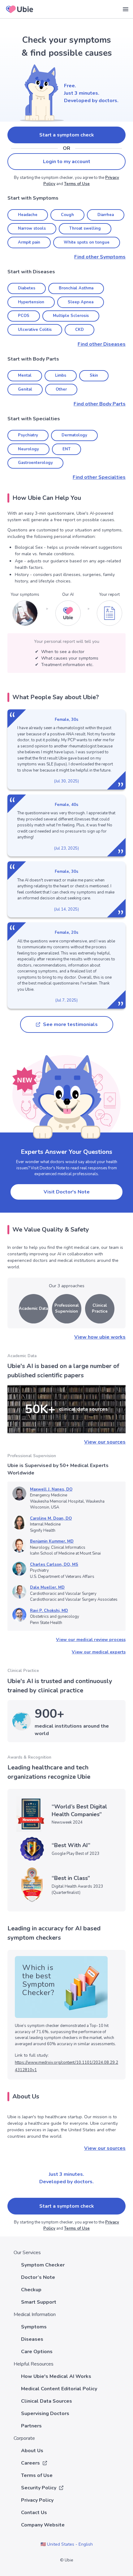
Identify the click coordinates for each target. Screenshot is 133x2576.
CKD (79, 330)
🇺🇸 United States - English (67, 2544)
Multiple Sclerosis (71, 316)
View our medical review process (91, 1640)
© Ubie (66, 2560)
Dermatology (74, 435)
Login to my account (67, 162)
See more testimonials (70, 1024)
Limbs (61, 375)
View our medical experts (99, 1652)
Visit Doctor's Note (67, 1192)
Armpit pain (29, 242)
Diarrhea (106, 215)
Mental (25, 375)
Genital (25, 389)
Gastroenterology (35, 463)
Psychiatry (28, 435)
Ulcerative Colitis (35, 330)
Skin (94, 375)
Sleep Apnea (81, 302)
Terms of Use (77, 184)
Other (61, 389)
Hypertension (31, 302)
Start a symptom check (67, 135)
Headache (28, 215)
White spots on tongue (87, 242)
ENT (66, 449)
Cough (67, 215)
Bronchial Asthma (76, 288)
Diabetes (27, 288)
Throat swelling (85, 228)
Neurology (28, 449)
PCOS (24, 316)
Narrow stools (32, 228)
